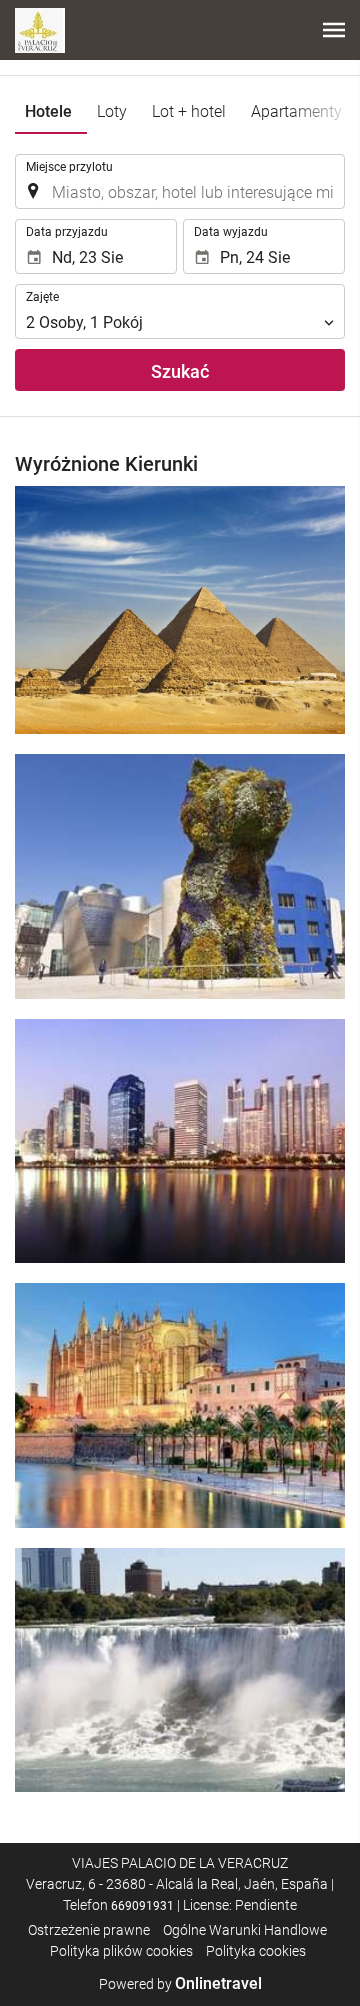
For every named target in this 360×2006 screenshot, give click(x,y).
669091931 (142, 1906)
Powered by (180, 1984)
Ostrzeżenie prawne (89, 1930)
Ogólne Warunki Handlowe (245, 1930)
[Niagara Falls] (180, 1670)
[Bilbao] (180, 876)
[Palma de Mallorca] (180, 1405)
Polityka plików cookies (121, 1951)
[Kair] (180, 610)
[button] (334, 30)
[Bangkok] (180, 1141)
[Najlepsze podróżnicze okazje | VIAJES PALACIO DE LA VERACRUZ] (40, 30)
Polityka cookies (256, 1951)
